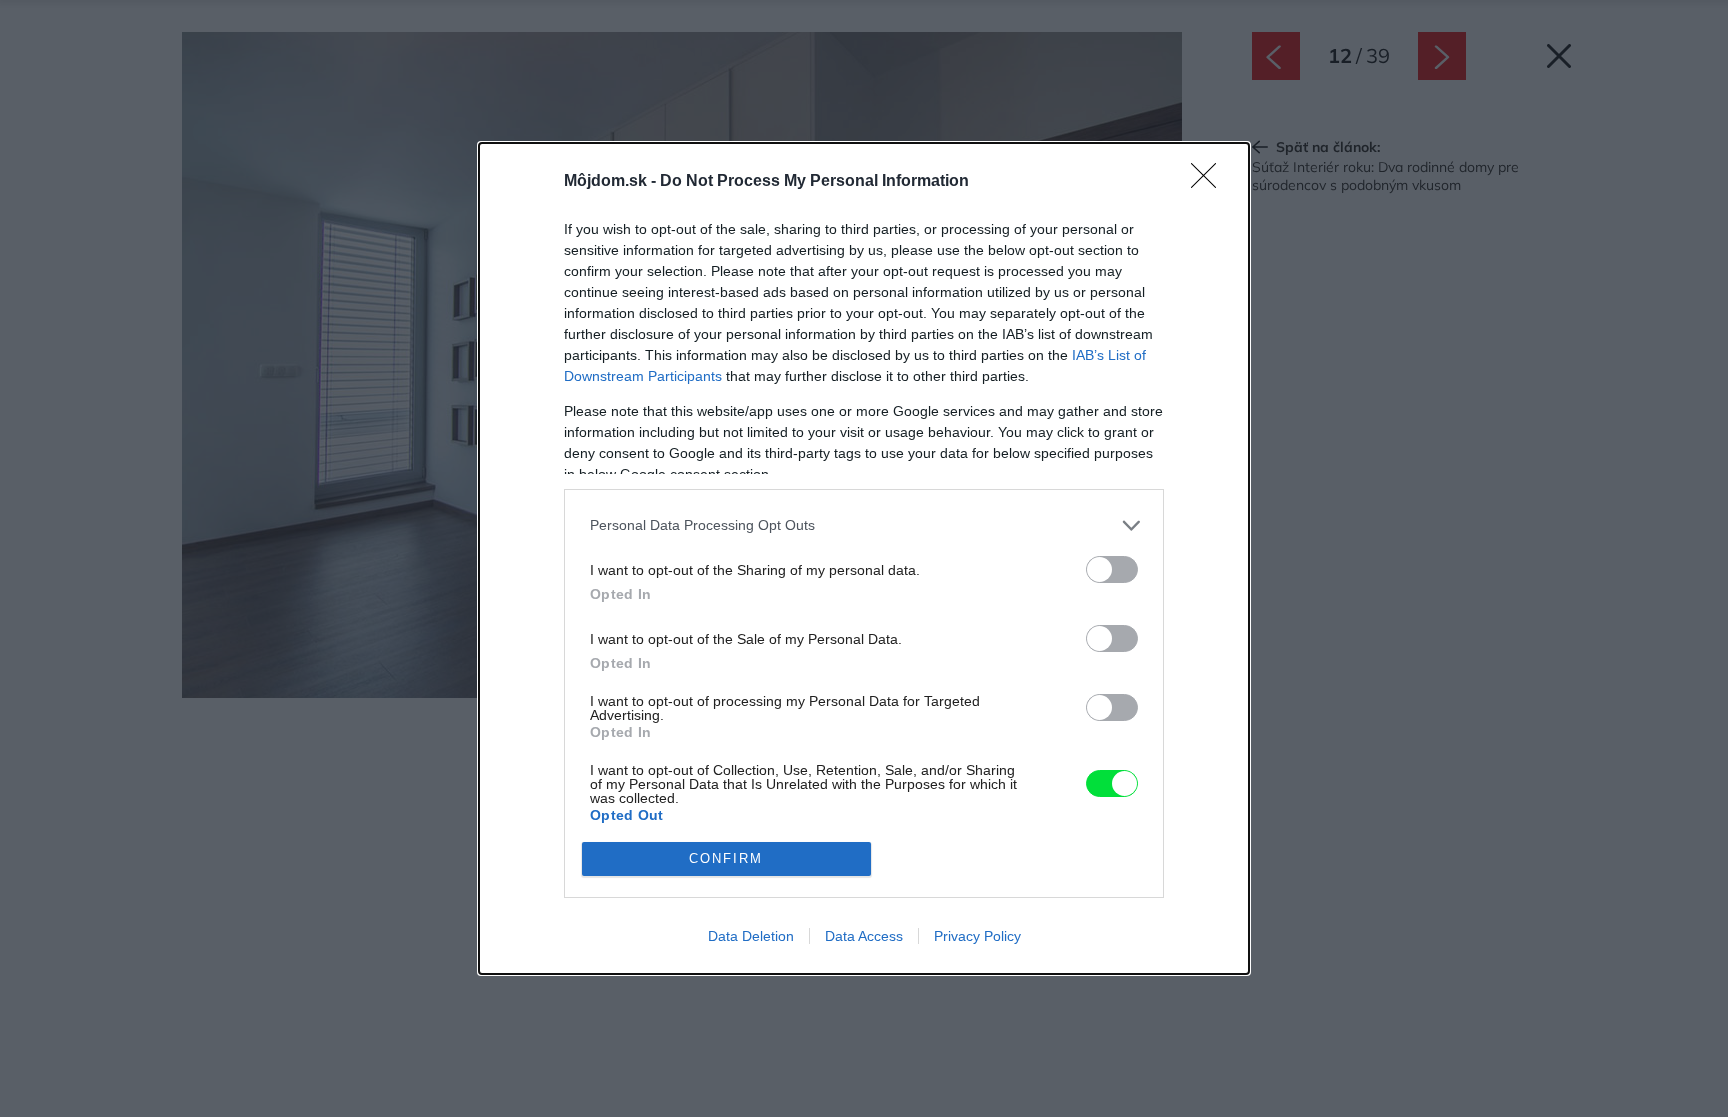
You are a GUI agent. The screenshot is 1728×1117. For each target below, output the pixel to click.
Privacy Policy (977, 936)
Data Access (864, 936)
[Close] (1210, 182)
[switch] (1112, 569)
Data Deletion (751, 936)
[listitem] (864, 525)
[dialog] (864, 558)
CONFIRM (726, 858)
